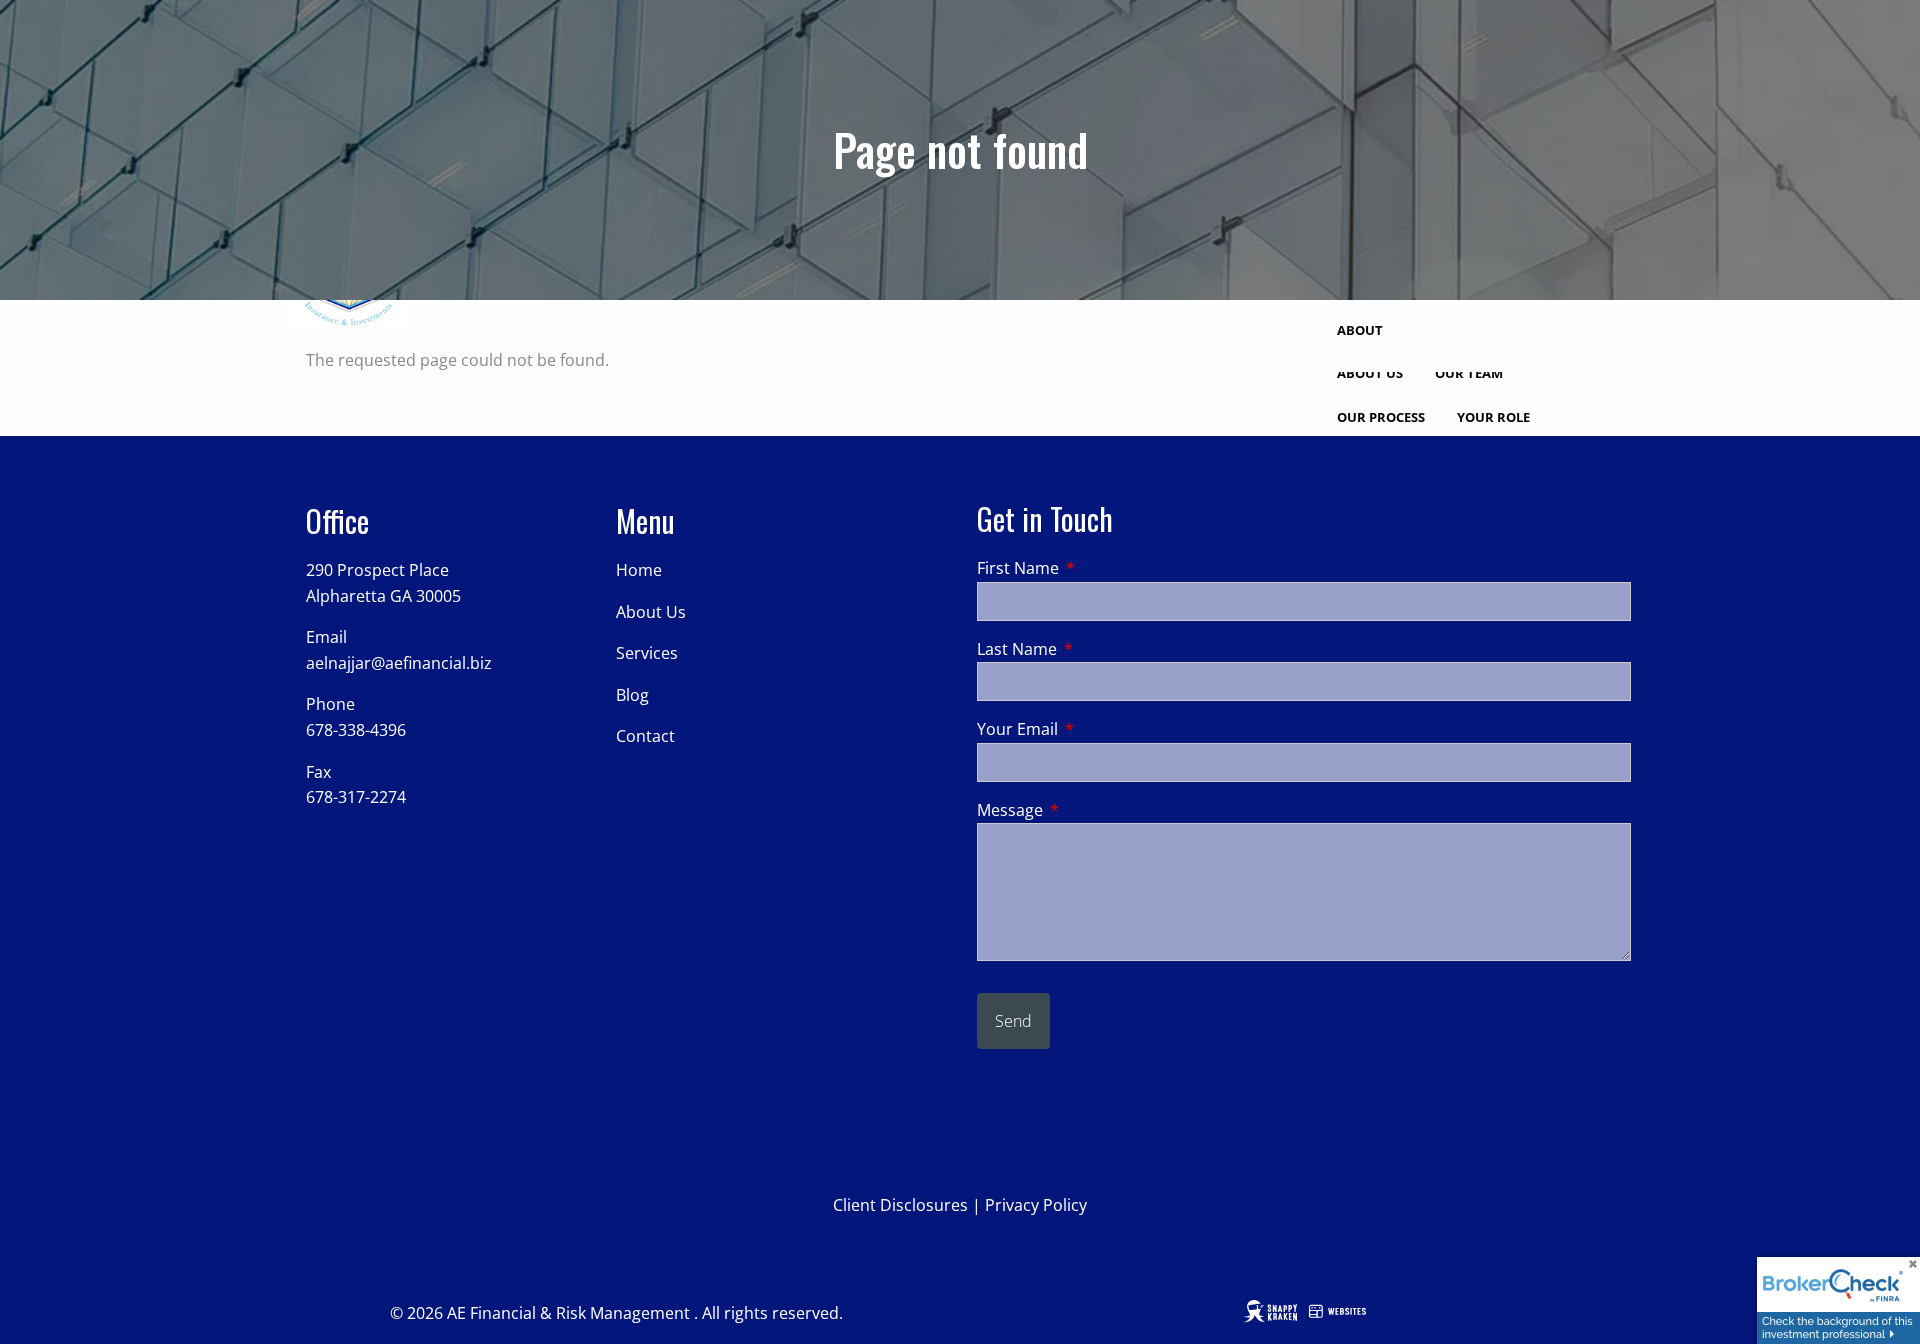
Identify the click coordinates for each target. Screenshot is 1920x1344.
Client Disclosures (900, 1205)
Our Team (1469, 373)
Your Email (1098, 729)
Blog (632, 695)
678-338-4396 (356, 730)
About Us (1370, 373)
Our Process (1381, 417)
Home (639, 570)
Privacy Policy (1036, 1205)
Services (647, 653)
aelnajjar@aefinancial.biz (399, 663)
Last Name (1097, 649)
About (1360, 330)
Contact (645, 736)
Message (1090, 810)
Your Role (1493, 417)
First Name (1098, 568)
